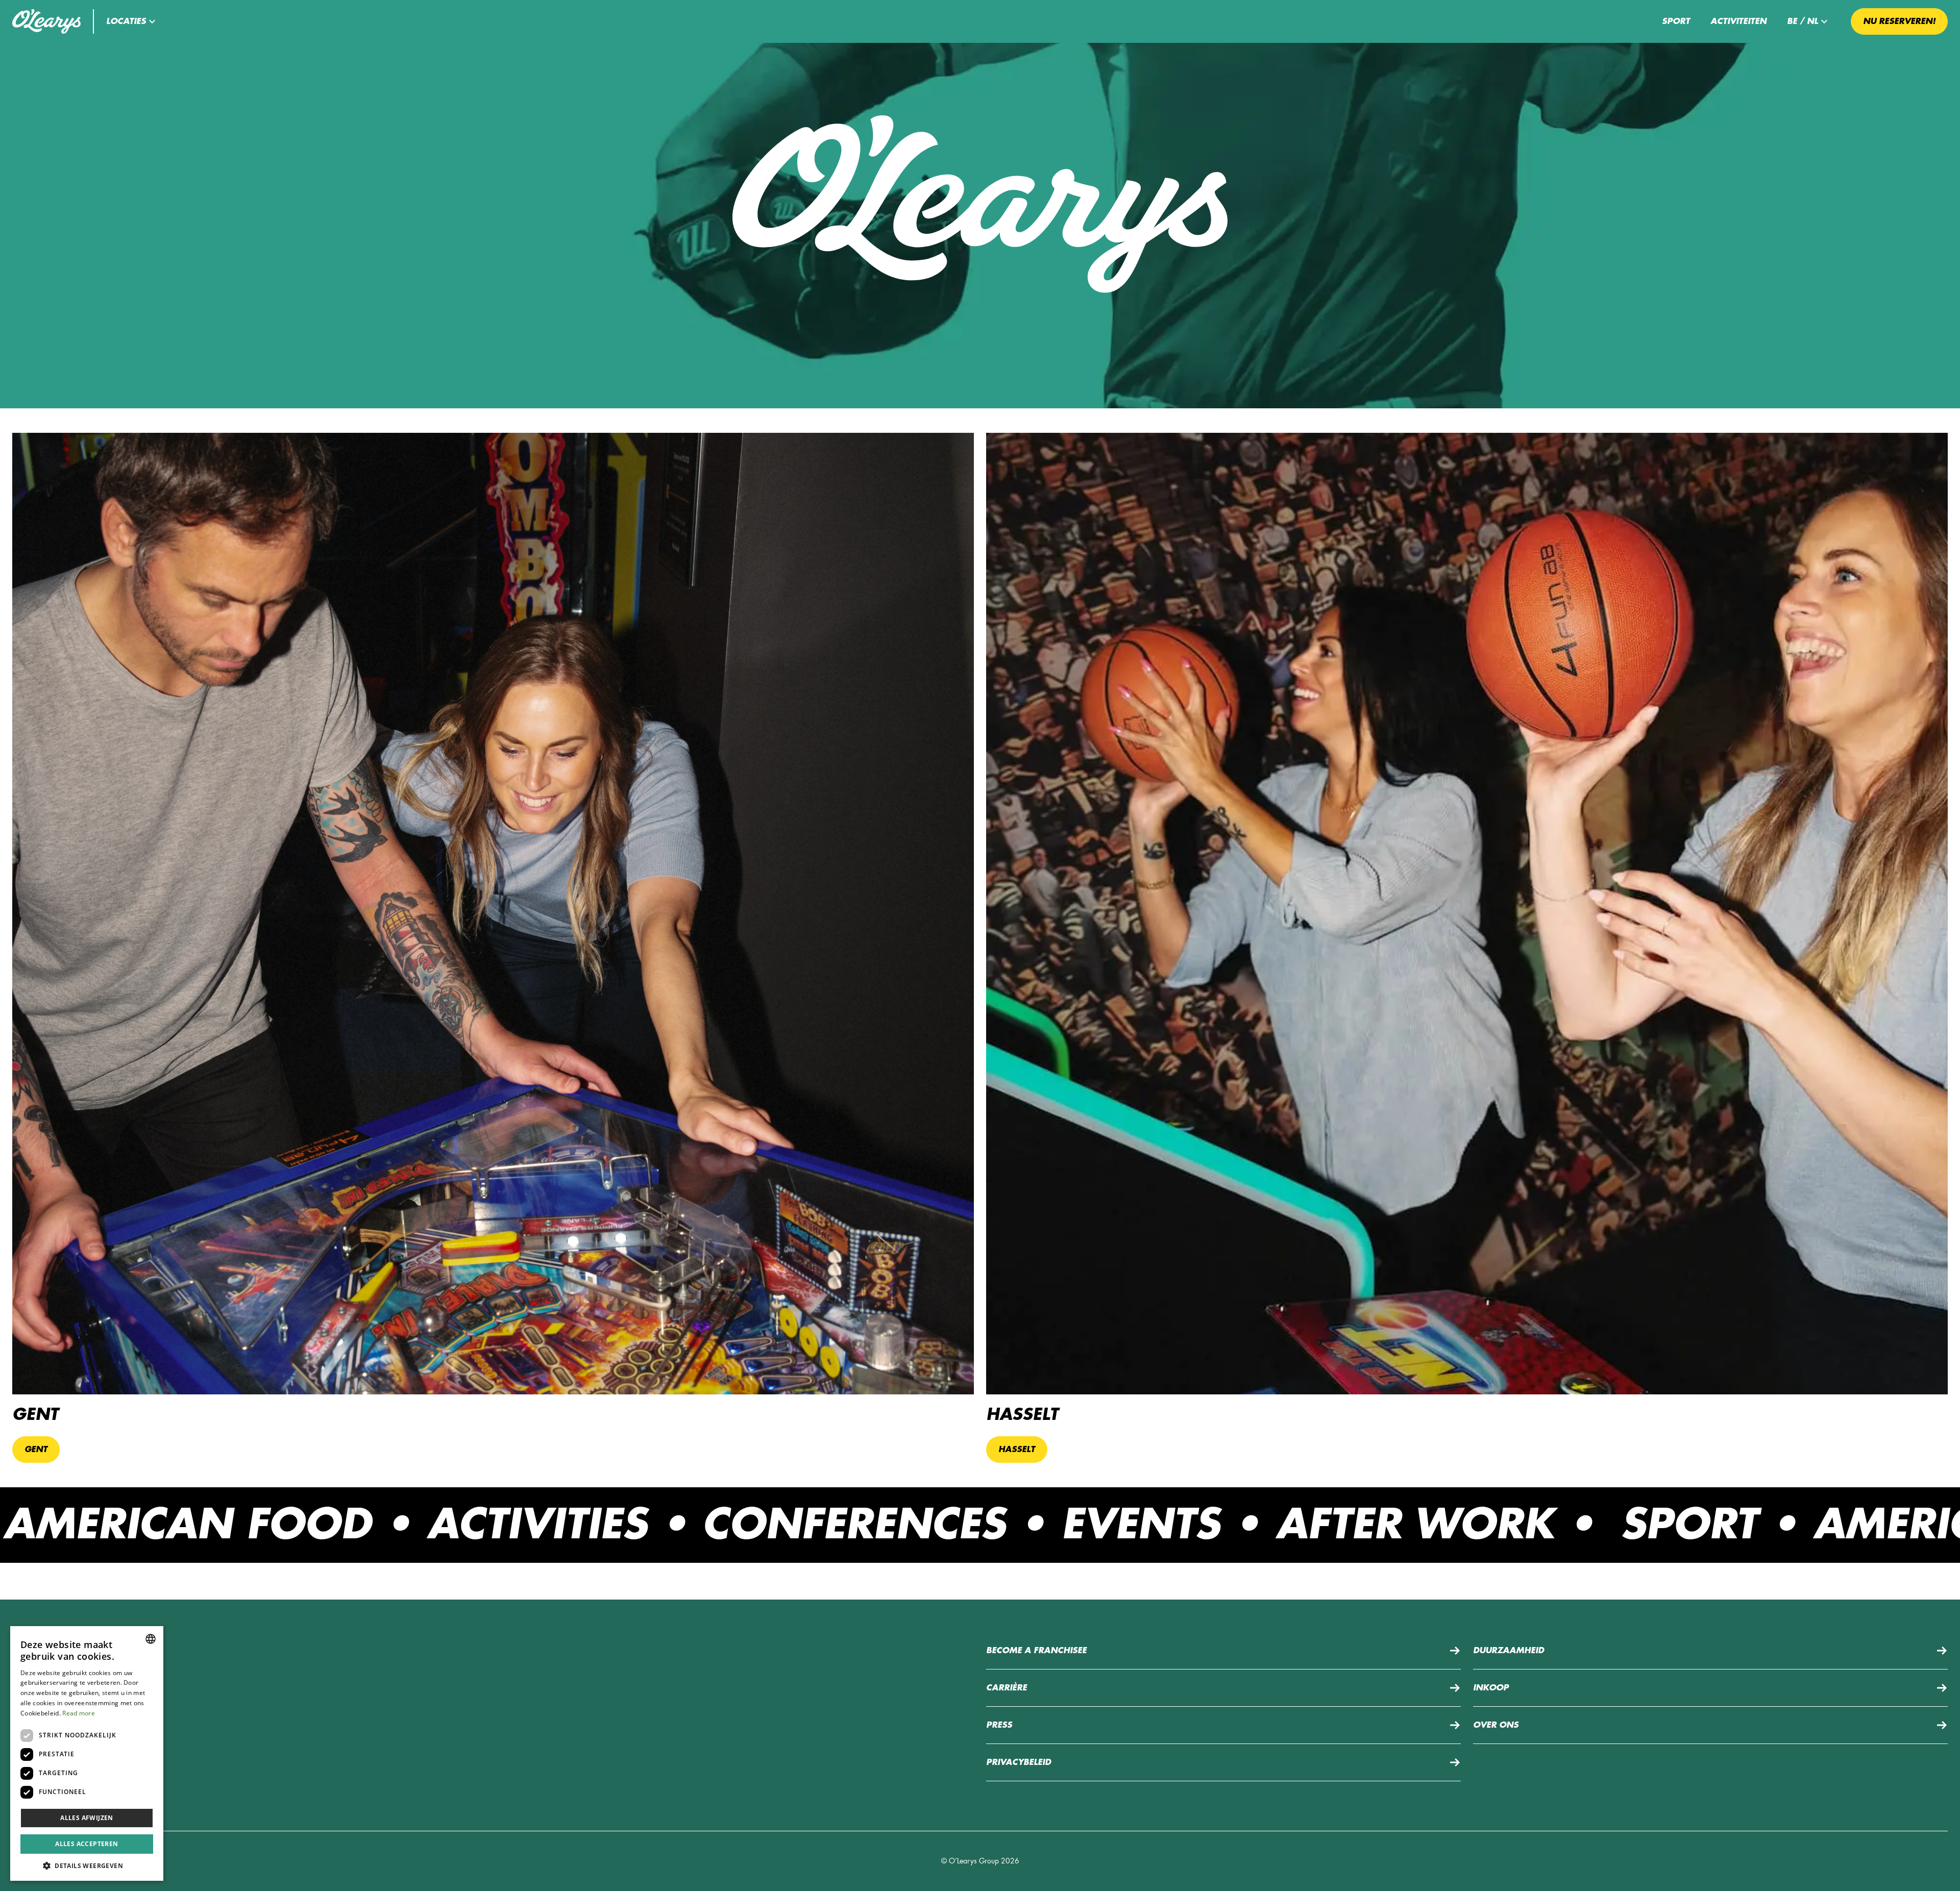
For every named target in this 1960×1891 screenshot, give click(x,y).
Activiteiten (1738, 21)
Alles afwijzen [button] (87, 1818)
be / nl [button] (1803, 21)
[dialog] (87, 1753)
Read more (79, 1713)
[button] (132, 21)
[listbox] (151, 1639)
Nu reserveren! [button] (1899, 21)
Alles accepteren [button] (87, 1844)
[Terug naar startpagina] (46, 21)
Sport (1676, 21)
